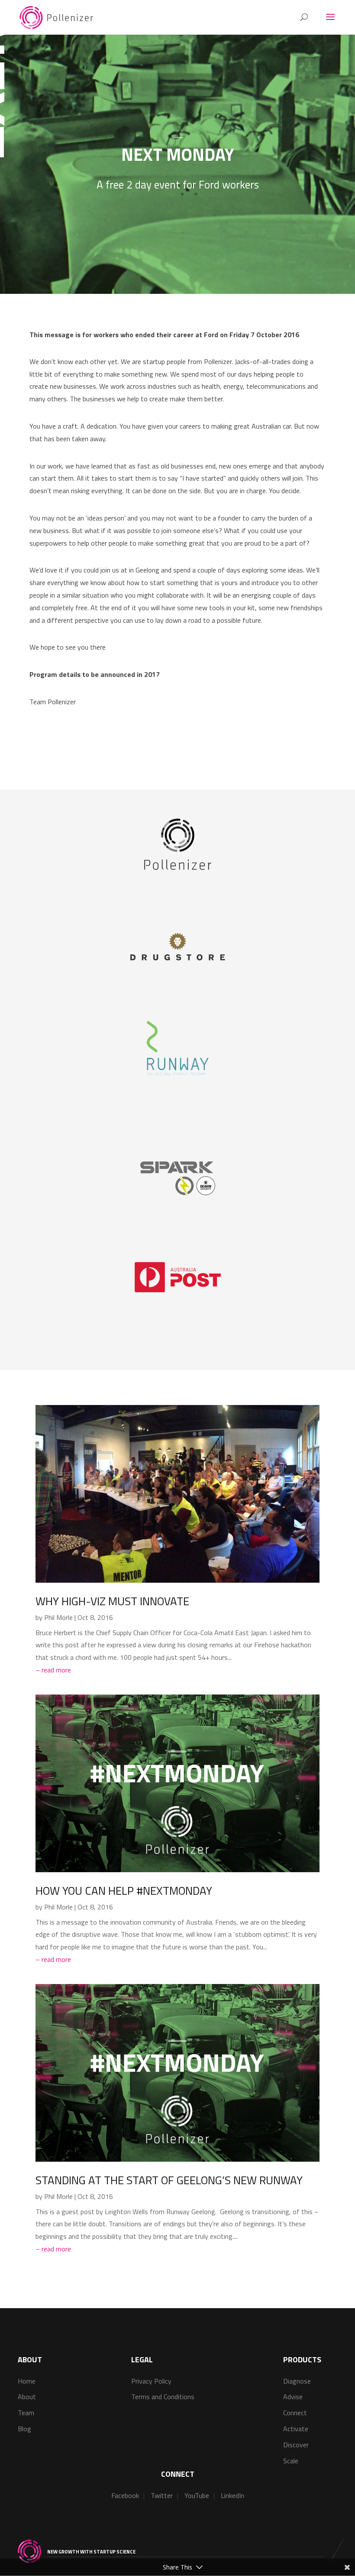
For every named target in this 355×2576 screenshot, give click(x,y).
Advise (293, 2397)
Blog (24, 2429)
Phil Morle (58, 1617)
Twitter (162, 2495)
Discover (296, 2445)
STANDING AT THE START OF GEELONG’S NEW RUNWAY (169, 2180)
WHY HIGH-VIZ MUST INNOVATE (112, 1601)
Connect (295, 2413)
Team (26, 2413)
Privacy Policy (151, 2381)
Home (27, 2381)
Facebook (125, 2495)
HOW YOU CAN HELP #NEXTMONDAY (124, 1891)
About (27, 2397)
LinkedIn (232, 2495)
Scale (291, 2461)
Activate (296, 2429)
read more (56, 1670)
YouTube (197, 2495)
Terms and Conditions (163, 2397)
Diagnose (297, 2381)
